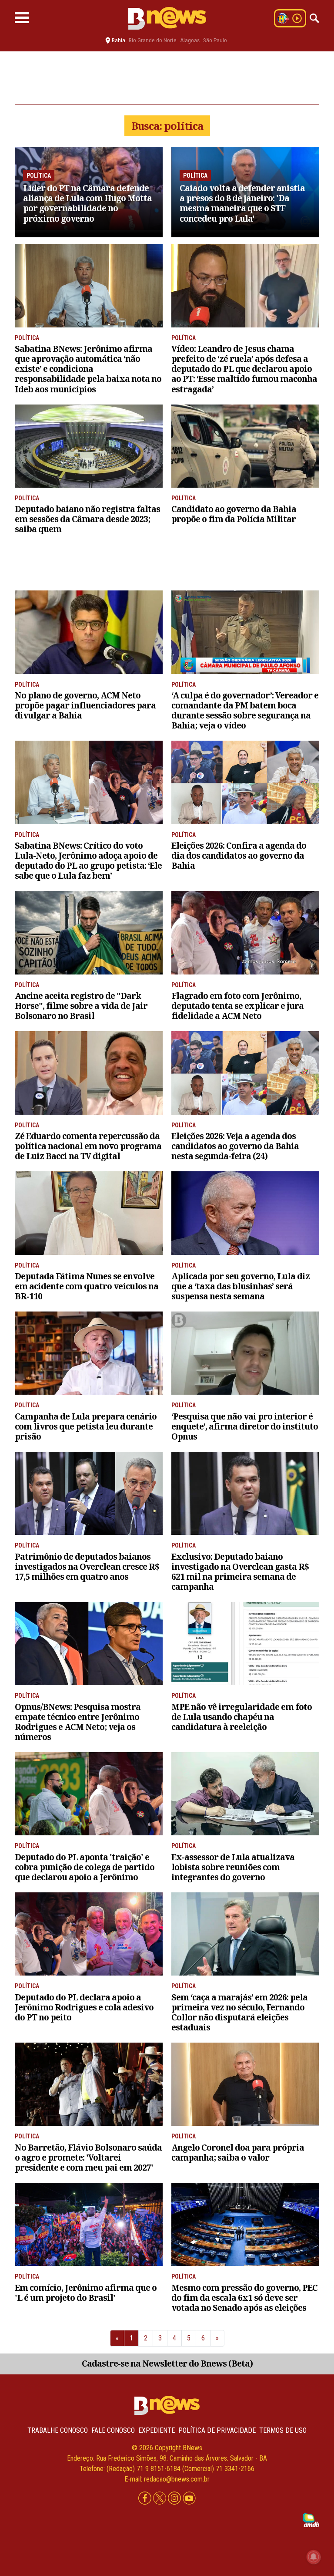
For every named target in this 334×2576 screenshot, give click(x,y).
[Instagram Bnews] (175, 2498)
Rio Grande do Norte (153, 40)
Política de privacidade (217, 2430)
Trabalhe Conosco (58, 2430)
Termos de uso (283, 2430)
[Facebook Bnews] (146, 2498)
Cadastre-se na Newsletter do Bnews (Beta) (167, 2363)
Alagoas (190, 40)
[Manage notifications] (314, 2557)
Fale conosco (113, 2430)
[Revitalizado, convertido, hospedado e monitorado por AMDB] (311, 2520)
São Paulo (215, 40)
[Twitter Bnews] (160, 2498)
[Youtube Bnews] (189, 2498)
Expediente (157, 2430)
